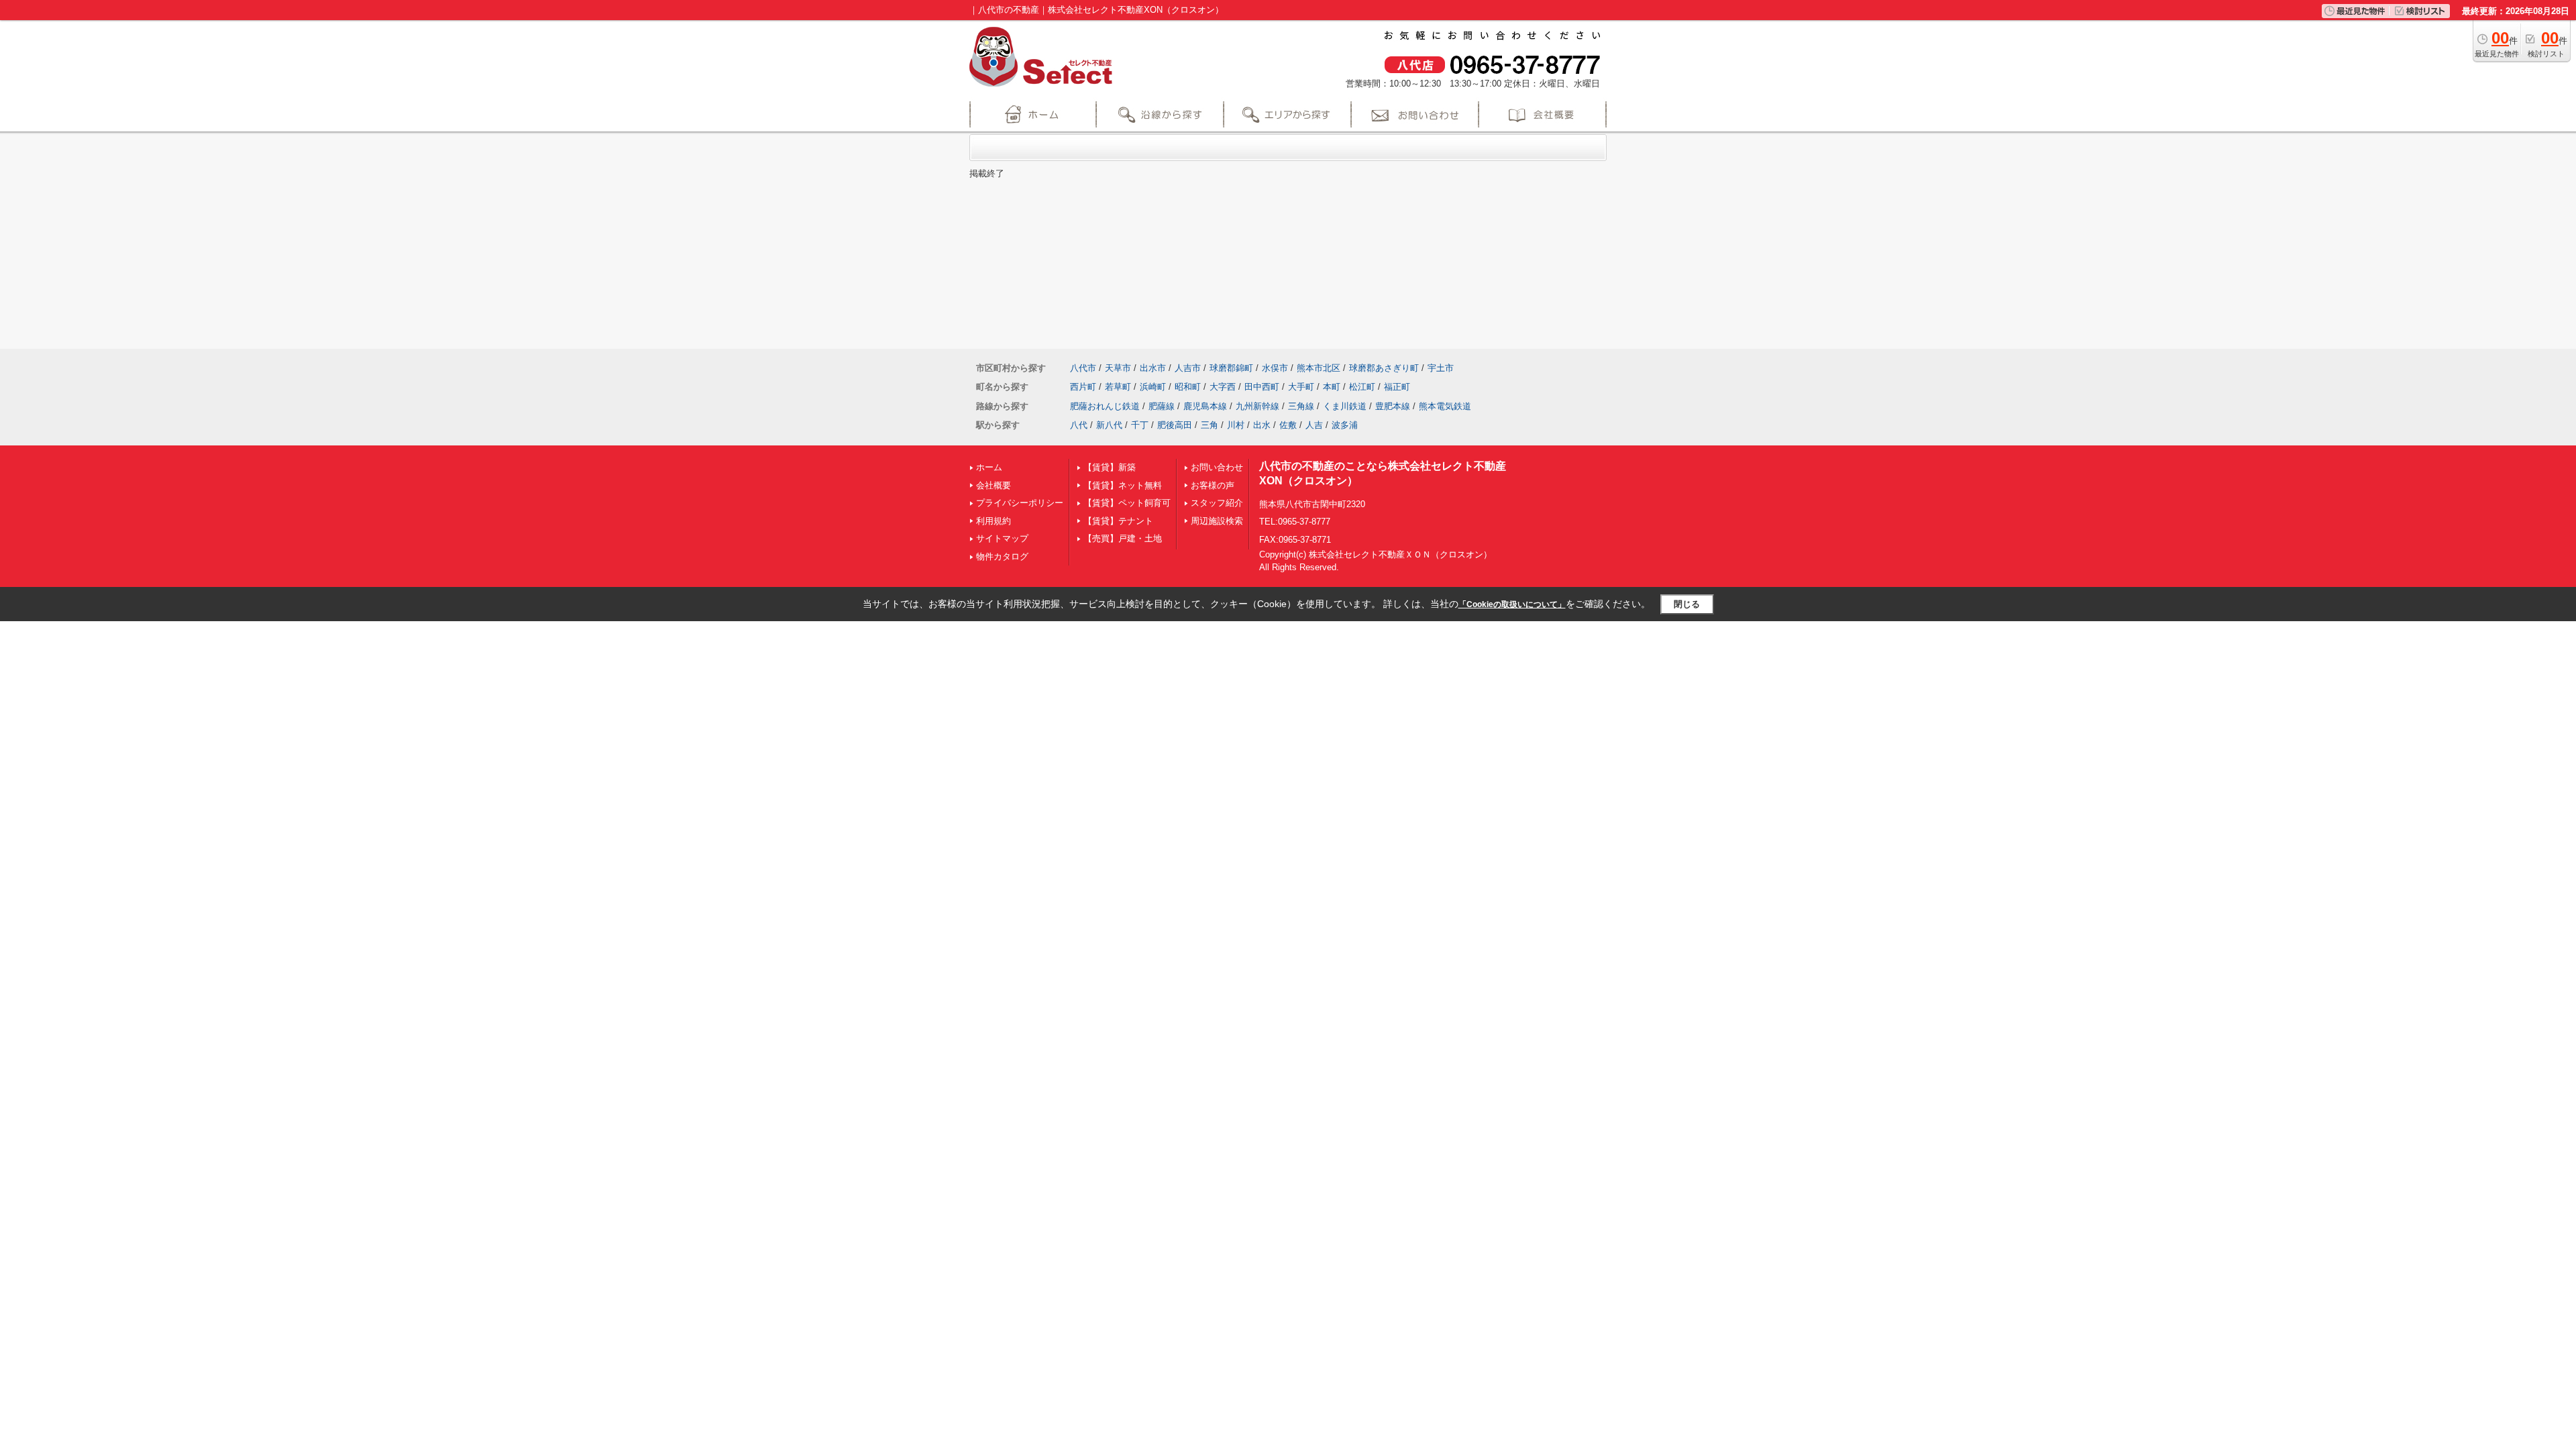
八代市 (1083, 368)
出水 (1262, 425)
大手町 (1301, 387)
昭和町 (1188, 387)
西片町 (1083, 387)
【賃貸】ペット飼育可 (1127, 503)
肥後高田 (1175, 425)
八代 (1079, 425)
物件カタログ (1002, 556)
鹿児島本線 (1205, 406)
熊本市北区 (1319, 368)
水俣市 (1275, 368)
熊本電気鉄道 (1445, 406)
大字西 (1223, 387)
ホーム (989, 467)
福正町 (1397, 387)
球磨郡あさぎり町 (1384, 368)
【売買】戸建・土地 (1123, 538)
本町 (1332, 387)
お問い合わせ (1217, 467)
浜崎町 (1153, 387)
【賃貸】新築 (1110, 467)
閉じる (1687, 604)
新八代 (1109, 425)
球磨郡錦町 (1231, 368)
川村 (1236, 425)
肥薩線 (1162, 406)
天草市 (1118, 368)
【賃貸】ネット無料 (1123, 485)
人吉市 (1188, 368)
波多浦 (1345, 425)
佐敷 (1288, 425)
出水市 (1153, 368)
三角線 (1301, 406)
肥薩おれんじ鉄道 (1105, 406)
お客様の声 (1213, 485)
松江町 (1362, 387)
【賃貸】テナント (1118, 521)
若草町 (1118, 387)
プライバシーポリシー (1020, 503)
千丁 (1140, 425)
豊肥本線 (1393, 406)
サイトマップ (1002, 538)
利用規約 (994, 521)
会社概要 (994, 485)
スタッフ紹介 (1217, 503)
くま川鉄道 (1345, 406)
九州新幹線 (1257, 406)
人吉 (1314, 425)
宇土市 (1441, 368)
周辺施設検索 (1217, 521)
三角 (1210, 425)
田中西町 (1262, 387)
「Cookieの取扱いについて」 (1512, 604)
